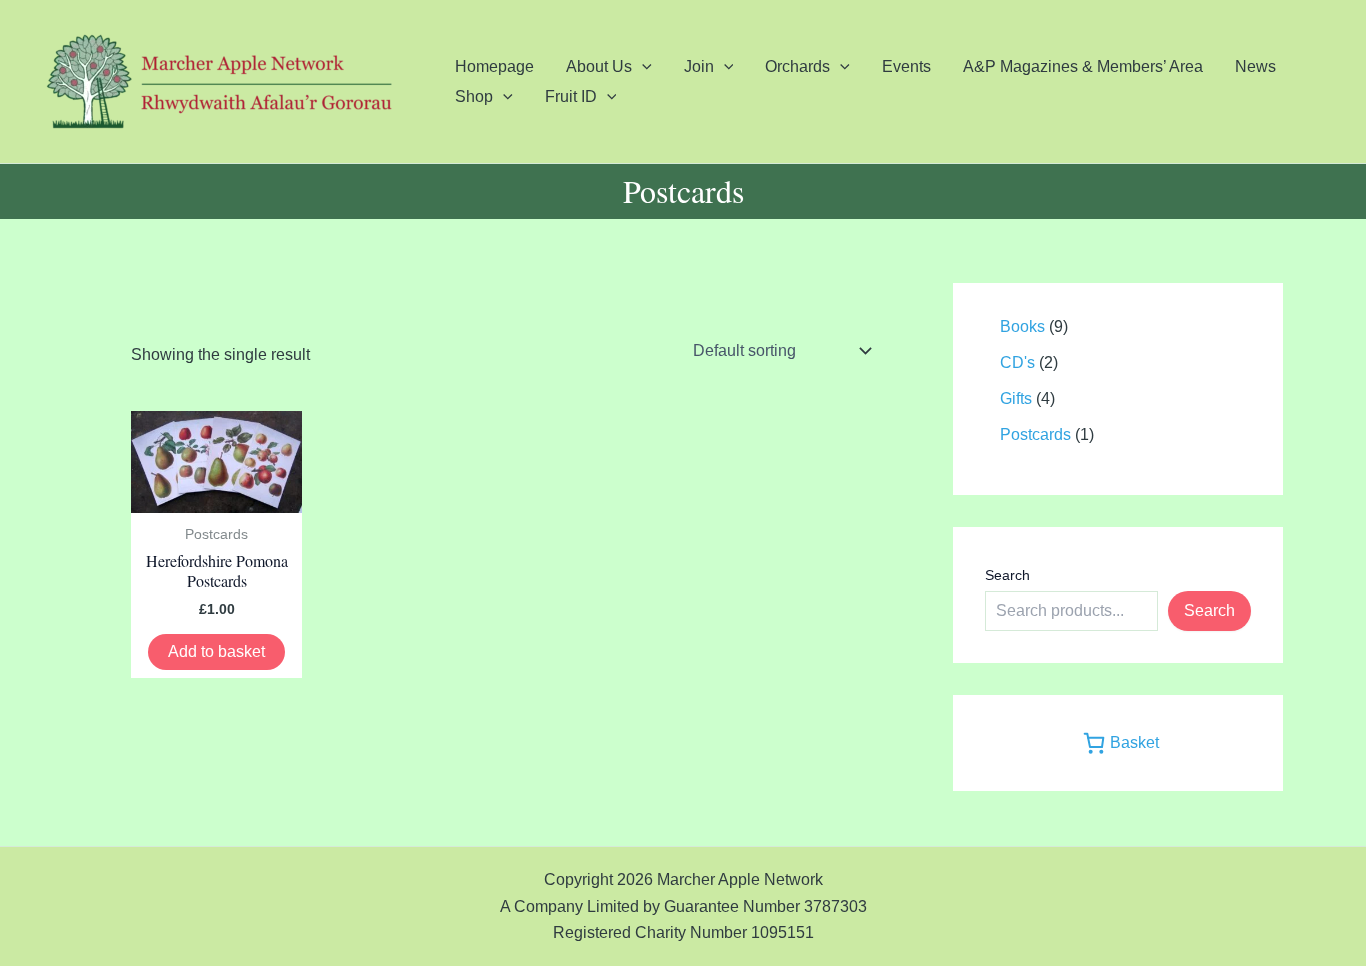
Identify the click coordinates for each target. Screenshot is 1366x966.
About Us (599, 66)
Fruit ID (571, 96)
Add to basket (216, 651)
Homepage (494, 66)
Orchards (797, 66)
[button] (642, 67)
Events (906, 66)
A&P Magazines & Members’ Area (1083, 66)
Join (699, 66)
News (1255, 66)
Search (1007, 575)
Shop (474, 96)
